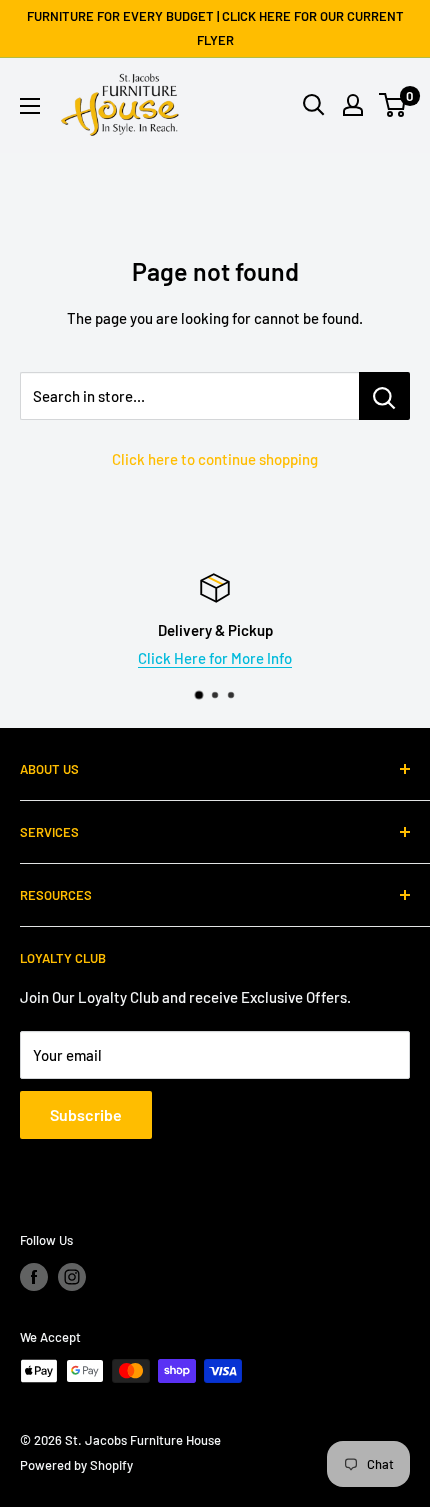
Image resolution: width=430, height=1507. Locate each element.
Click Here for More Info (215, 658)
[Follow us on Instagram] (72, 1277)
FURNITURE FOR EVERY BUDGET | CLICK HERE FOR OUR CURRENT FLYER (215, 28)
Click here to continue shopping (215, 459)
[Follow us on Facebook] (34, 1277)
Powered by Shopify (76, 1465)
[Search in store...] (384, 396)
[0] (393, 105)
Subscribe (86, 1114)
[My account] (353, 105)
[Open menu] (30, 106)
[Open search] (314, 105)
